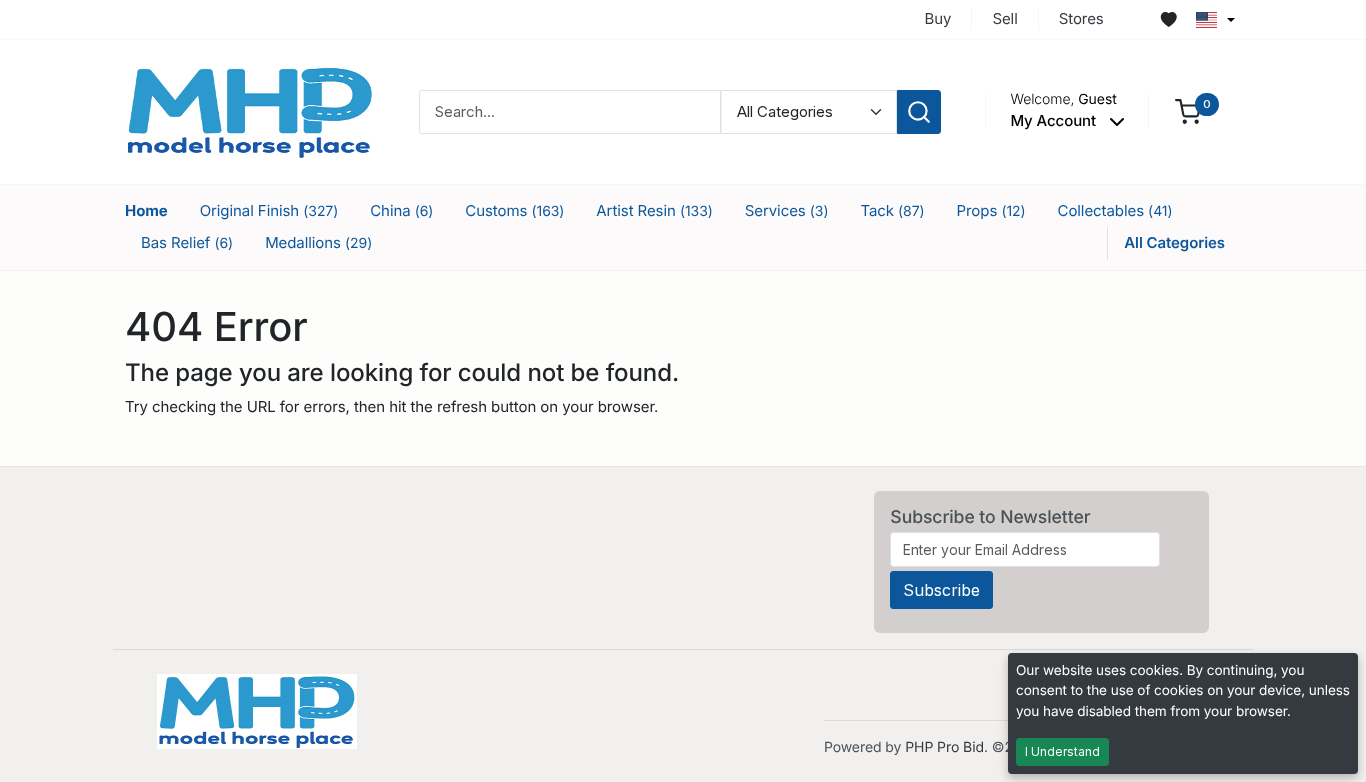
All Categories (1174, 242)
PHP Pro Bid (944, 747)
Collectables (1115, 210)
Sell (1004, 18)
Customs (514, 210)
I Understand (1062, 751)
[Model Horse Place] (250, 110)
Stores (1081, 18)
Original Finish (269, 210)
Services (787, 210)
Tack (892, 210)
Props (991, 210)
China (401, 210)
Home (146, 210)
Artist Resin (654, 210)
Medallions (318, 242)
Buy (938, 18)
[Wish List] (1169, 20)
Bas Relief (187, 242)
